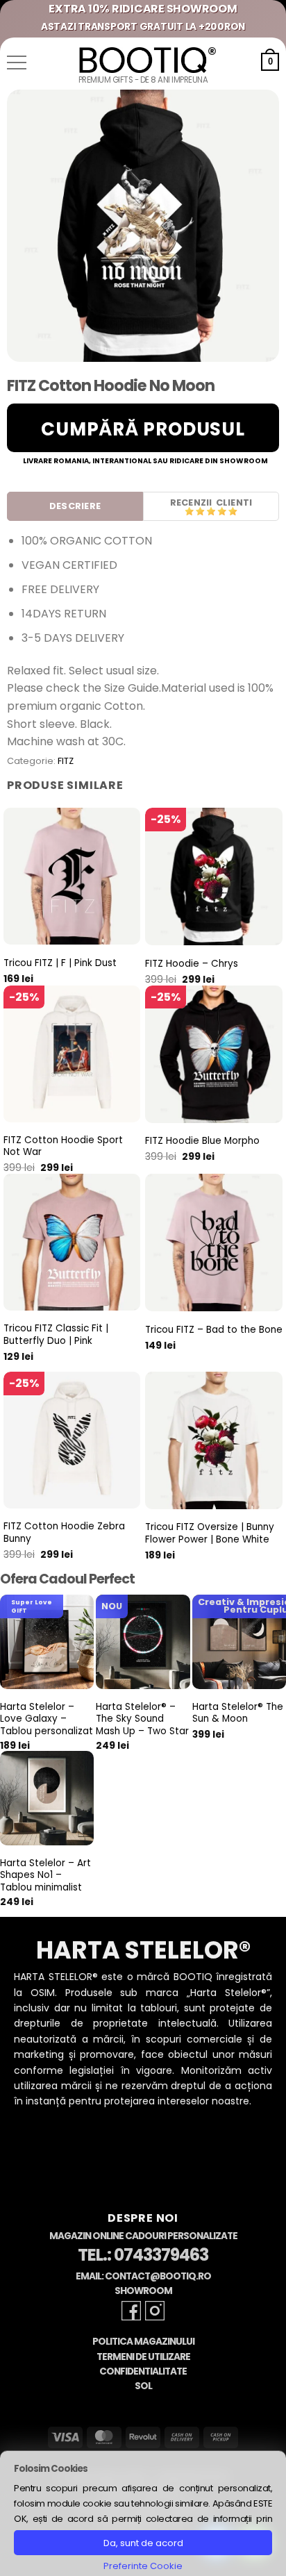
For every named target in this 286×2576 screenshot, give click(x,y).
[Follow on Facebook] (131, 2311)
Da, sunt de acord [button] (143, 2543)
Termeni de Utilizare (143, 2357)
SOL (143, 2386)
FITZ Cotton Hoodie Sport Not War (63, 1146)
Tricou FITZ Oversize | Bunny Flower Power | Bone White (210, 1533)
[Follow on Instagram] (155, 2311)
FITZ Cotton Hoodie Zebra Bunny (64, 1532)
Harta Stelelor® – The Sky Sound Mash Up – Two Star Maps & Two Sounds (142, 1731)
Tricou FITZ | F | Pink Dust (60, 963)
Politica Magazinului (143, 2342)
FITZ (66, 761)
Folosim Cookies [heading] (51, 2469)
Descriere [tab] (75, 506)
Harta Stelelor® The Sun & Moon (238, 1713)
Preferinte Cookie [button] (143, 2566)
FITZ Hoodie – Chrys (192, 964)
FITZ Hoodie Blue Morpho (202, 1141)
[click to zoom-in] (143, 226)
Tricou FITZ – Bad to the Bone (214, 1330)
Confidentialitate (143, 2371)
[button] (17, 63)
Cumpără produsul (143, 429)
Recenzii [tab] (191, 502)
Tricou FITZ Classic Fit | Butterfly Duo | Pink (56, 1335)
